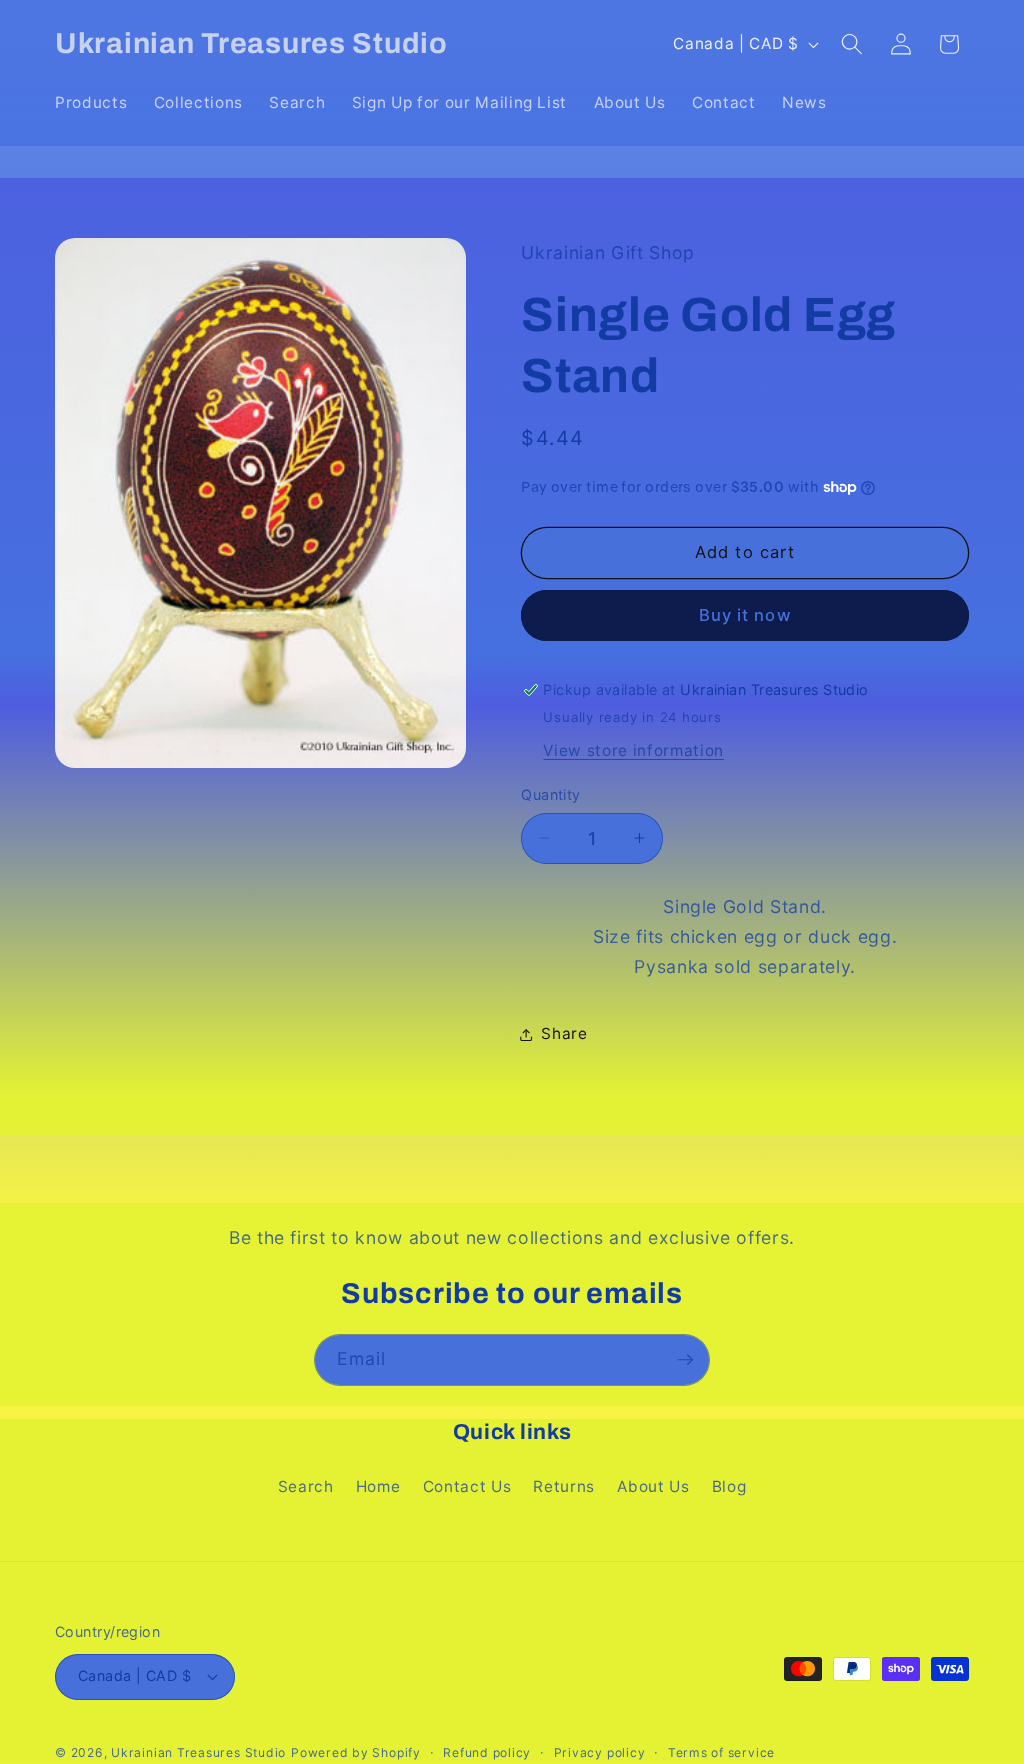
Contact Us (467, 1486)
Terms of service (721, 1752)
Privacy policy (600, 1752)
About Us (653, 1486)
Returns (564, 1486)
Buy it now (745, 615)
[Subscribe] (685, 1360)
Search (306, 1486)
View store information (633, 750)
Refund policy (487, 1752)
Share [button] (564, 1033)
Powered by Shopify (356, 1752)
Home (378, 1486)
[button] (852, 44)
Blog (729, 1486)
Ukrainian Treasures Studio (198, 1752)
